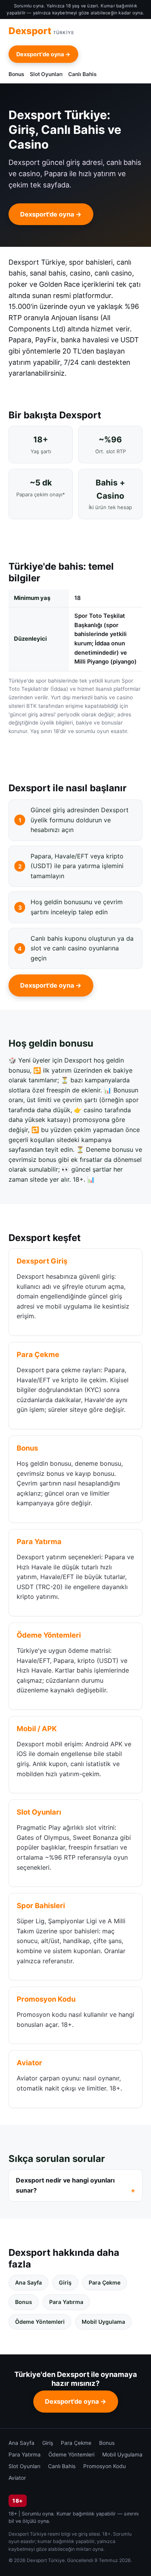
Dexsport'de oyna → (43, 54)
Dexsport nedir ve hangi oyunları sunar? (65, 2185)
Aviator (17, 2478)
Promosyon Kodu (105, 2466)
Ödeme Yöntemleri (40, 2322)
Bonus (16, 74)
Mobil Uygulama (103, 2322)
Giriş (65, 2282)
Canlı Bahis (82, 74)
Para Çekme (105, 2282)
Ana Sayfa (28, 2282)
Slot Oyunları (46, 74)
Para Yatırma (66, 2302)
